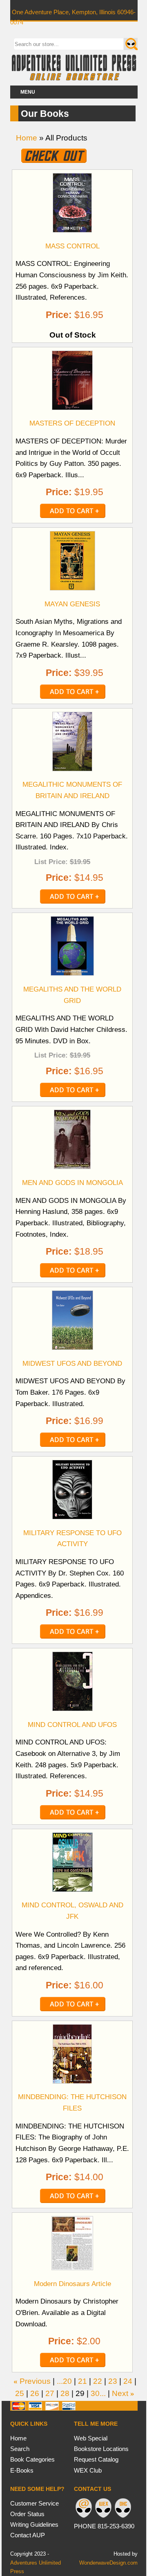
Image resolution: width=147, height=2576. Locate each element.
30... (98, 2393)
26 (35, 2393)
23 (113, 2381)
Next (120, 2393)
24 (128, 2381)
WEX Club (88, 2470)
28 (65, 2393)
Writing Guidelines (34, 2524)
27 (50, 2393)
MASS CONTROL (72, 246)
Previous (35, 2381)
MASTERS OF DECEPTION (72, 423)
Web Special (91, 2438)
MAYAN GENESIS (72, 604)
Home (27, 138)
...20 (64, 2381)
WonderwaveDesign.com (108, 2563)
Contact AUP (28, 2535)
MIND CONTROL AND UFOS (72, 1725)
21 (82, 2381)
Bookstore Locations (101, 2449)
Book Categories (32, 2459)
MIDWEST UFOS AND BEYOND (72, 1363)
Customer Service (35, 2503)
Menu (28, 92)
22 (98, 2381)
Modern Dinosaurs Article (72, 2284)
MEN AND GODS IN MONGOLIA (72, 1183)
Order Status (27, 2514)
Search (20, 2449)
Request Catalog (96, 2459)
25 (20, 2393)
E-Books (22, 2470)
